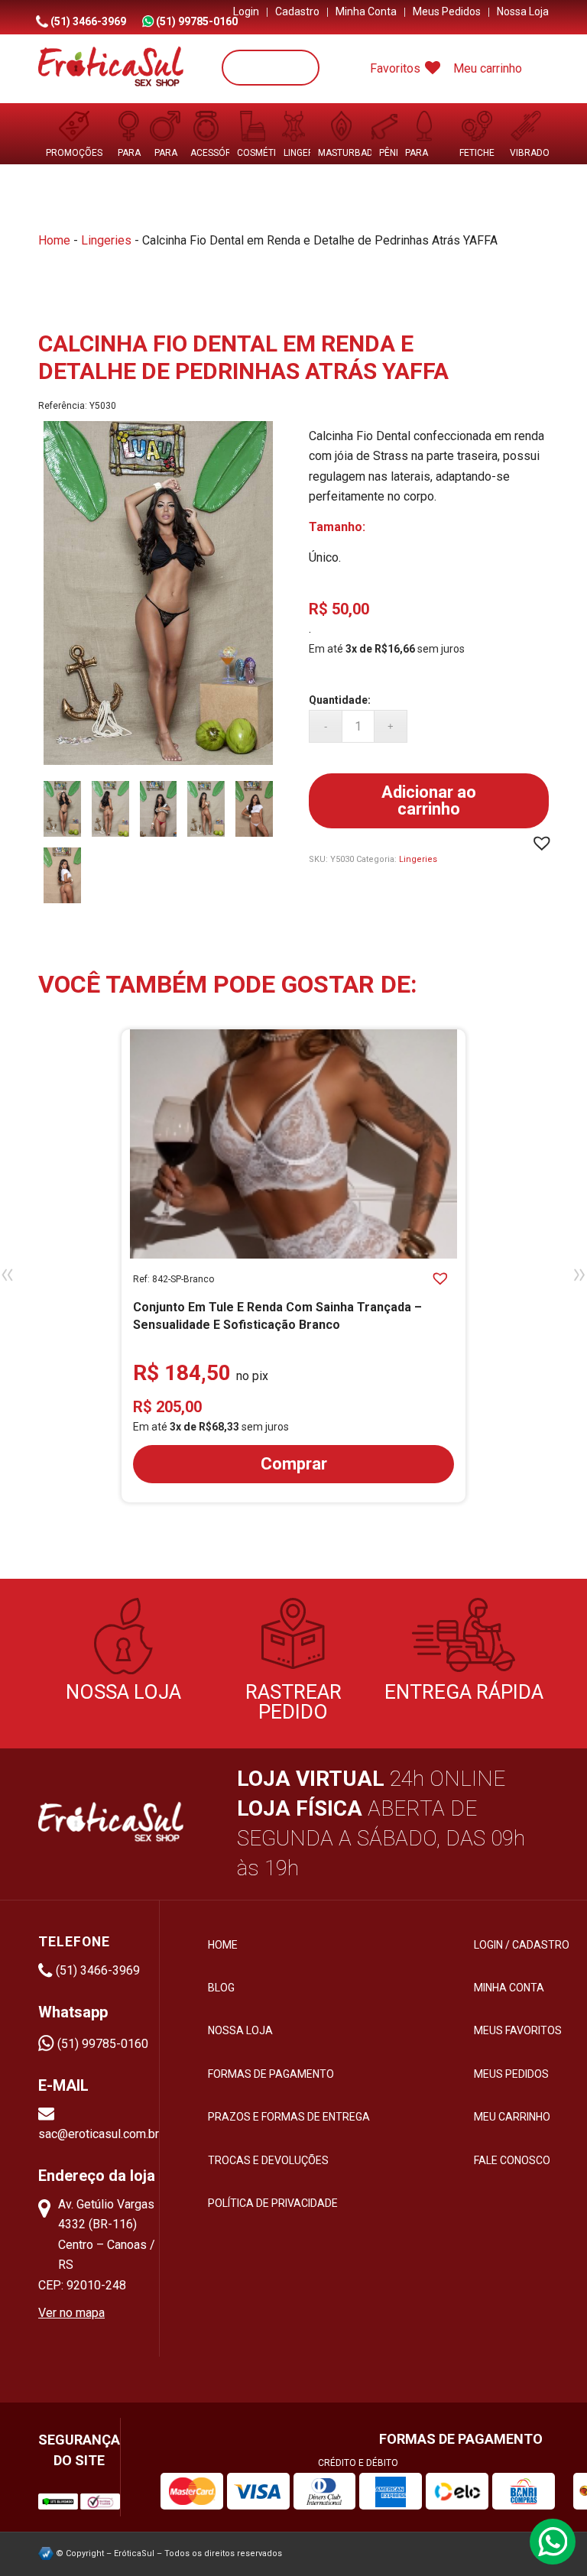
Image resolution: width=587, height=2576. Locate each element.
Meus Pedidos (447, 11)
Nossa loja (240, 2030)
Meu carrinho (488, 68)
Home (54, 240)
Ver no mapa (71, 2313)
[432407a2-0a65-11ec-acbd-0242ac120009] (206, 809)
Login (246, 11)
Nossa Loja (523, 11)
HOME (223, 1945)
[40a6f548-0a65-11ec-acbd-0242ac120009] (158, 596)
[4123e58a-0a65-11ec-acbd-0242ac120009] (110, 809)
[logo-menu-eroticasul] (111, 69)
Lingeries (106, 240)
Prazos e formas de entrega (289, 2117)
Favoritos (397, 68)
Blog (221, 1988)
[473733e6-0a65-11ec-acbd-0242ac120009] (254, 809)
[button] (544, 844)
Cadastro (297, 11)
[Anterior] (9, 1275)
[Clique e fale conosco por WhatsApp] (553, 2542)
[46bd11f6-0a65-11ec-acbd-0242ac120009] (62, 875)
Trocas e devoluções (268, 2160)
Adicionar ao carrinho (429, 800)
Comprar (294, 1464)
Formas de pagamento (271, 2074)
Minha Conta (366, 11)
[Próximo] (578, 1275)
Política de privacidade (273, 2203)
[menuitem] (246, 12)
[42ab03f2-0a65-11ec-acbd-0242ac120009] (159, 809)
